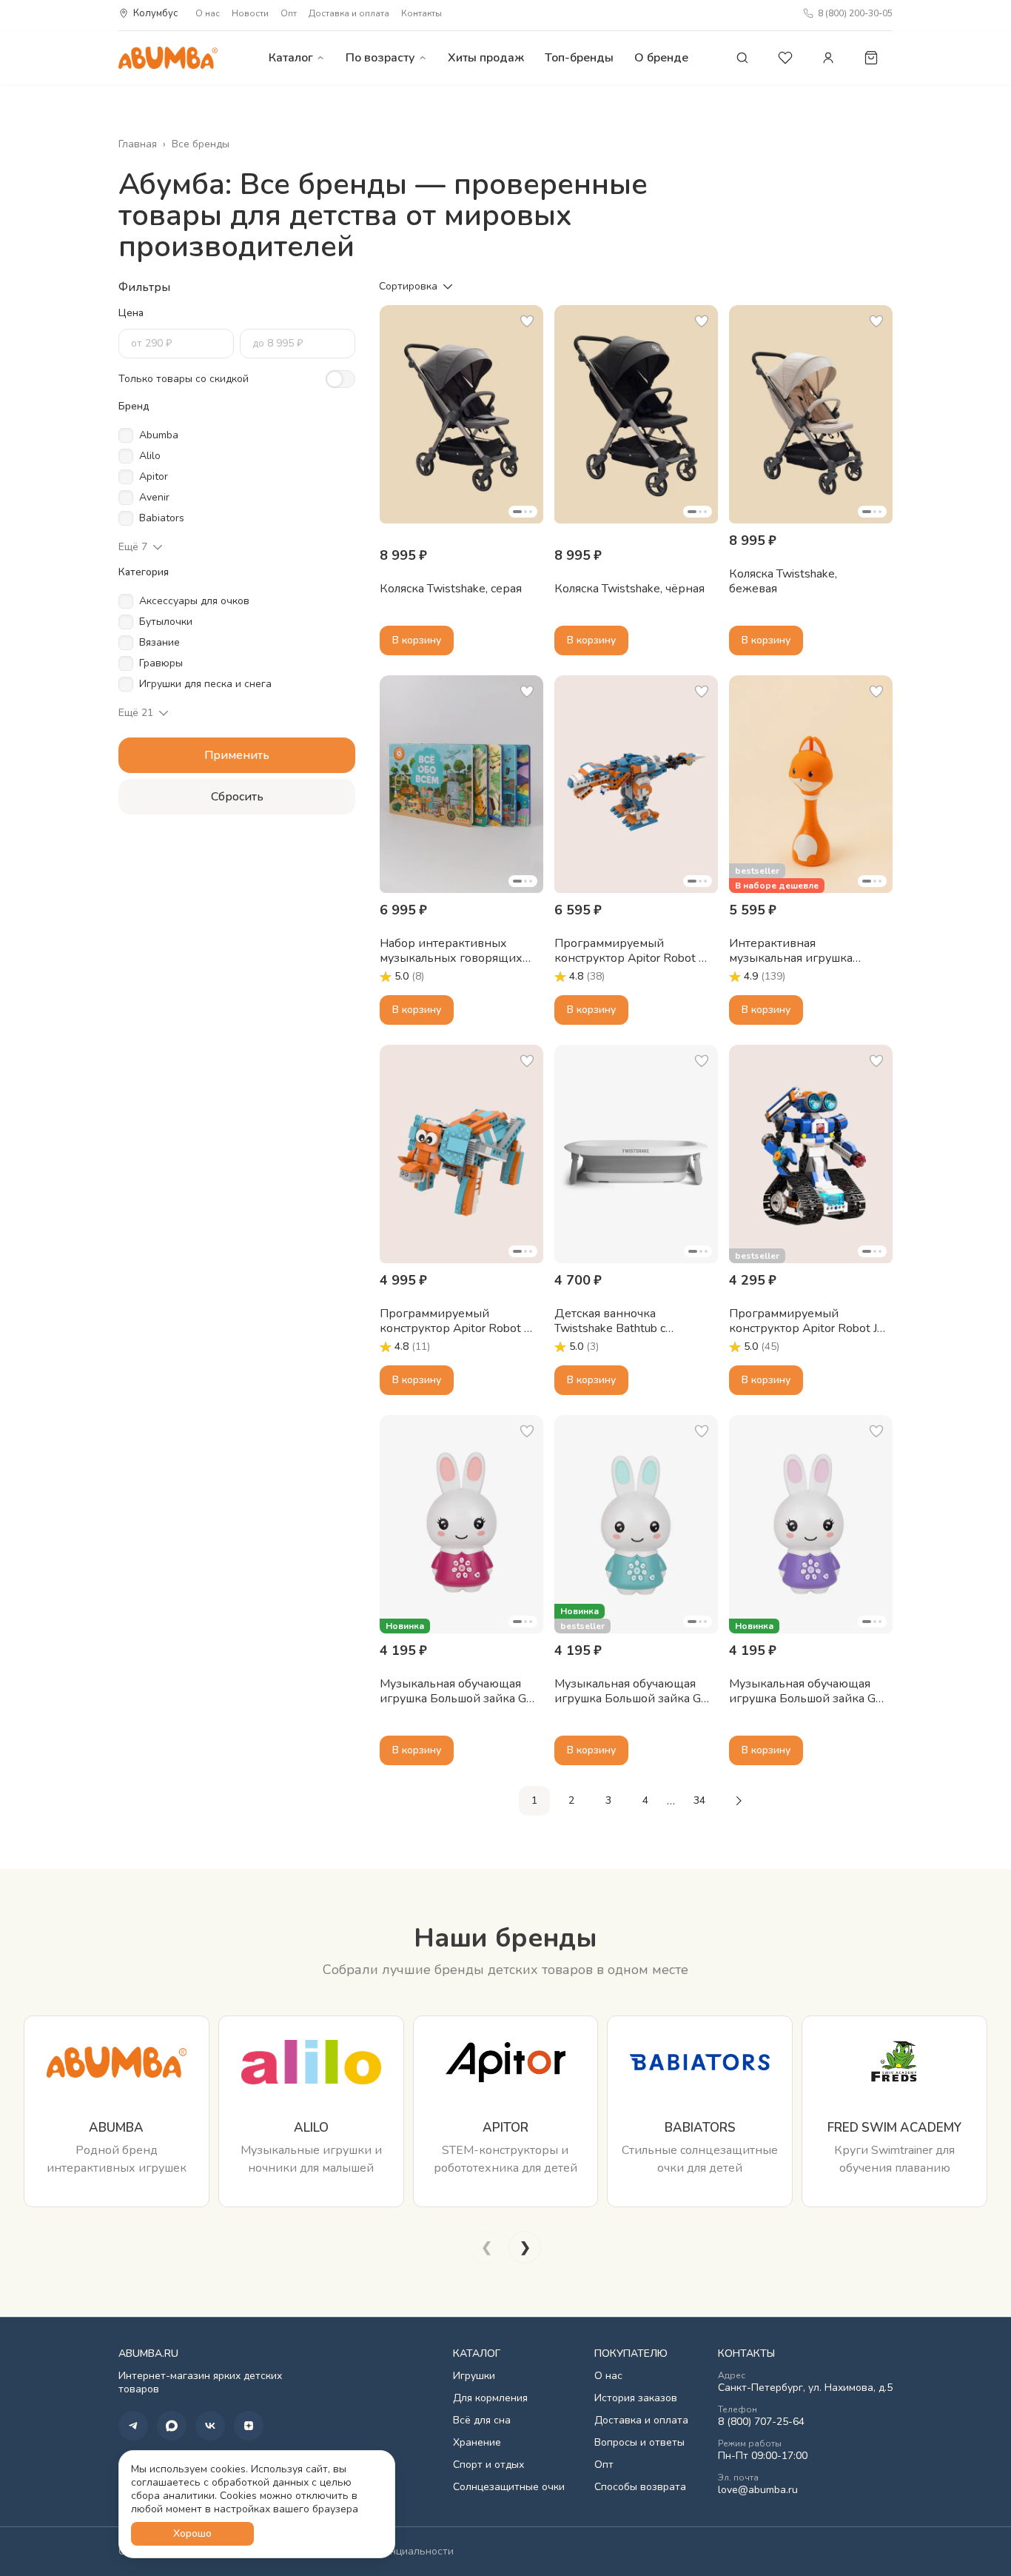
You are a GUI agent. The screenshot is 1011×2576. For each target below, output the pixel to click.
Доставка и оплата (349, 13)
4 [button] (645, 1800)
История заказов (636, 2398)
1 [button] (534, 1800)
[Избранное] (785, 58)
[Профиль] (828, 58)
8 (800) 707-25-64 (761, 2422)
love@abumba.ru (758, 2490)
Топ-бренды (579, 58)
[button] (461, 414)
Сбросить (237, 797)
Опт (289, 13)
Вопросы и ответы (639, 2443)
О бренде (661, 58)
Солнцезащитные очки (509, 2487)
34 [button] (699, 1800)
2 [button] (571, 1800)
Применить (237, 755)
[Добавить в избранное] (527, 321)
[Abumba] (168, 57)
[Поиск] (742, 58)
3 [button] (608, 1800)
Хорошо (192, 2533)
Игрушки (474, 2376)
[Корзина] (871, 58)
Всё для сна (482, 2421)
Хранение (477, 2443)
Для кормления (490, 2398)
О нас (208, 13)
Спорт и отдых (488, 2465)
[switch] (340, 379)
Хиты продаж (486, 58)
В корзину (417, 640)
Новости (250, 13)
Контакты (421, 13)
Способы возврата (640, 2487)
